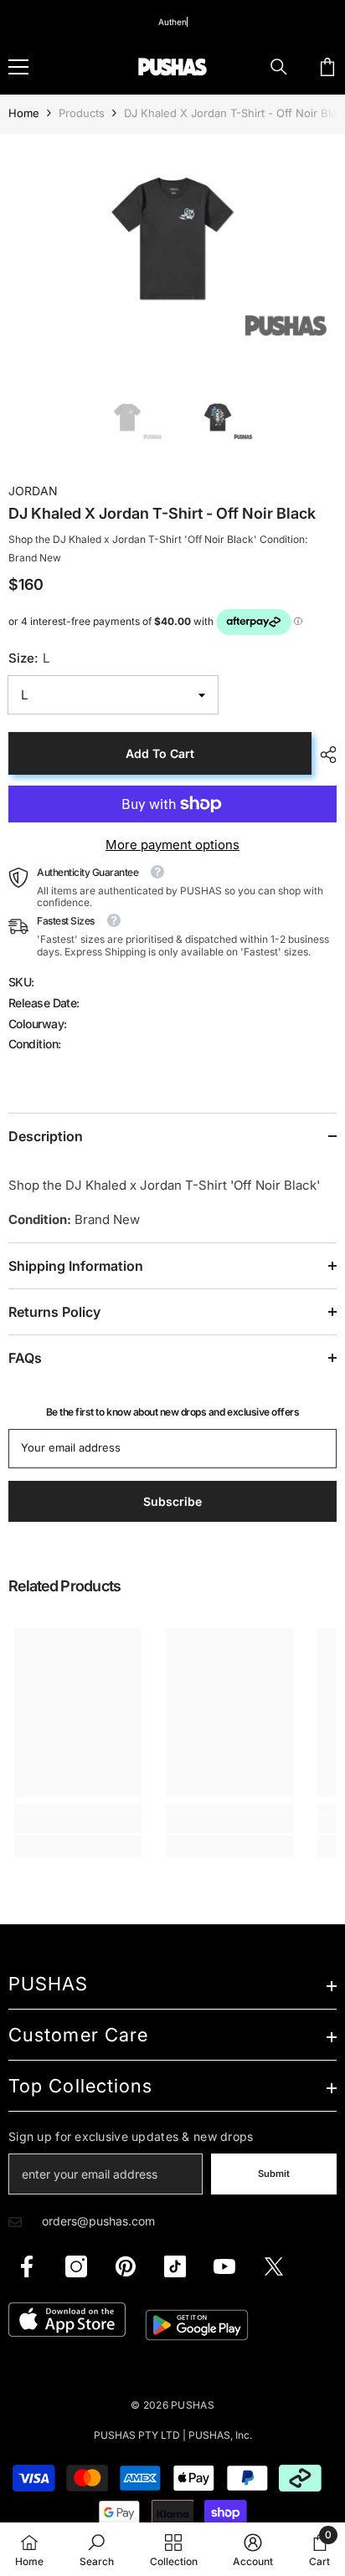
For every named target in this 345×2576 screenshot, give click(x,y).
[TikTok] (175, 2266)
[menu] (18, 67)
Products (82, 113)
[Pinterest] (126, 2266)
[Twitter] (274, 2266)
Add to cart (160, 753)
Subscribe (172, 1501)
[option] (172, 245)
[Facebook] (27, 2266)
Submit (274, 2174)
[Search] (279, 67)
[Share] (324, 755)
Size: (29, 658)
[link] (78, 1824)
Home (24, 113)
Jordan (33, 491)
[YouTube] (224, 2266)
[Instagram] (76, 2266)
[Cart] (327, 67)
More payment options (172, 845)
